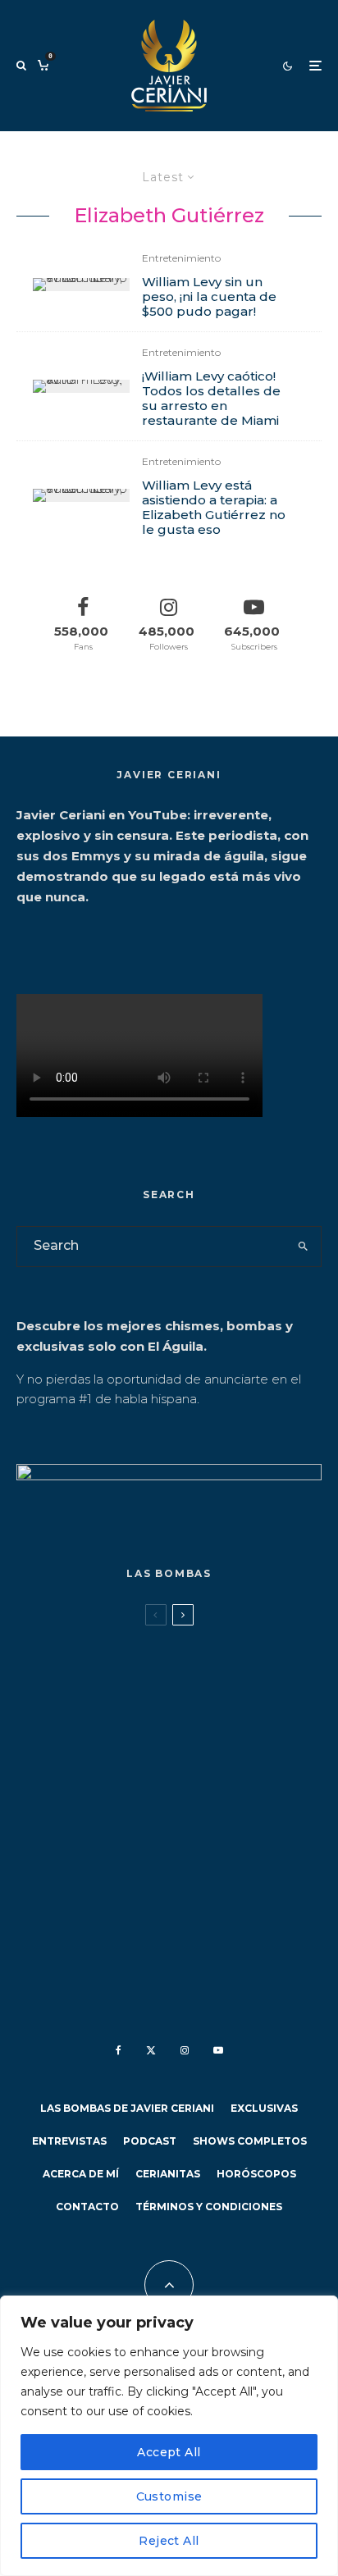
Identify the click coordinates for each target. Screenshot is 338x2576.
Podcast (150, 2141)
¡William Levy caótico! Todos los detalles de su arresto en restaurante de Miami (211, 399)
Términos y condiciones (209, 2207)
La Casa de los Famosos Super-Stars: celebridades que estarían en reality (203, 1840)
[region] (169, 2436)
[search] (303, 1247)
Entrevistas (69, 2141)
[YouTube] (218, 2050)
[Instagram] (185, 2050)
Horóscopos (256, 2174)
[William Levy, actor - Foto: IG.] (81, 386)
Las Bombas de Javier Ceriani (242, 1641)
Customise (169, 2496)
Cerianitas (168, 2174)
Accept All (169, 2452)
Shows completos (250, 2141)
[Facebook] (119, 2050)
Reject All (169, 2541)
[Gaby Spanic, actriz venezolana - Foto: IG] (43, 1752)
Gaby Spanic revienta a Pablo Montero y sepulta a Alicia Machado (200, 1762)
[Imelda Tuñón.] (43, 1907)
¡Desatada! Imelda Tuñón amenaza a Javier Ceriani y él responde (203, 1918)
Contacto (87, 2207)
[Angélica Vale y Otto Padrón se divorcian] (43, 1667)
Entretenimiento (181, 258)
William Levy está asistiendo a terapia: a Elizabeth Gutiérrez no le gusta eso (214, 508)
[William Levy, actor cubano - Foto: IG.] (81, 495)
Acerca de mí (81, 2174)
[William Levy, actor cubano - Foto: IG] (81, 285)
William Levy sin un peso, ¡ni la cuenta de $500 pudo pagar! (209, 297)
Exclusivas (264, 2108)
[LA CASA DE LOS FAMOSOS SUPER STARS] (43, 1829)
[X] (151, 2050)
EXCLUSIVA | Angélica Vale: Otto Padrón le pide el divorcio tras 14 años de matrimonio (190, 1678)
